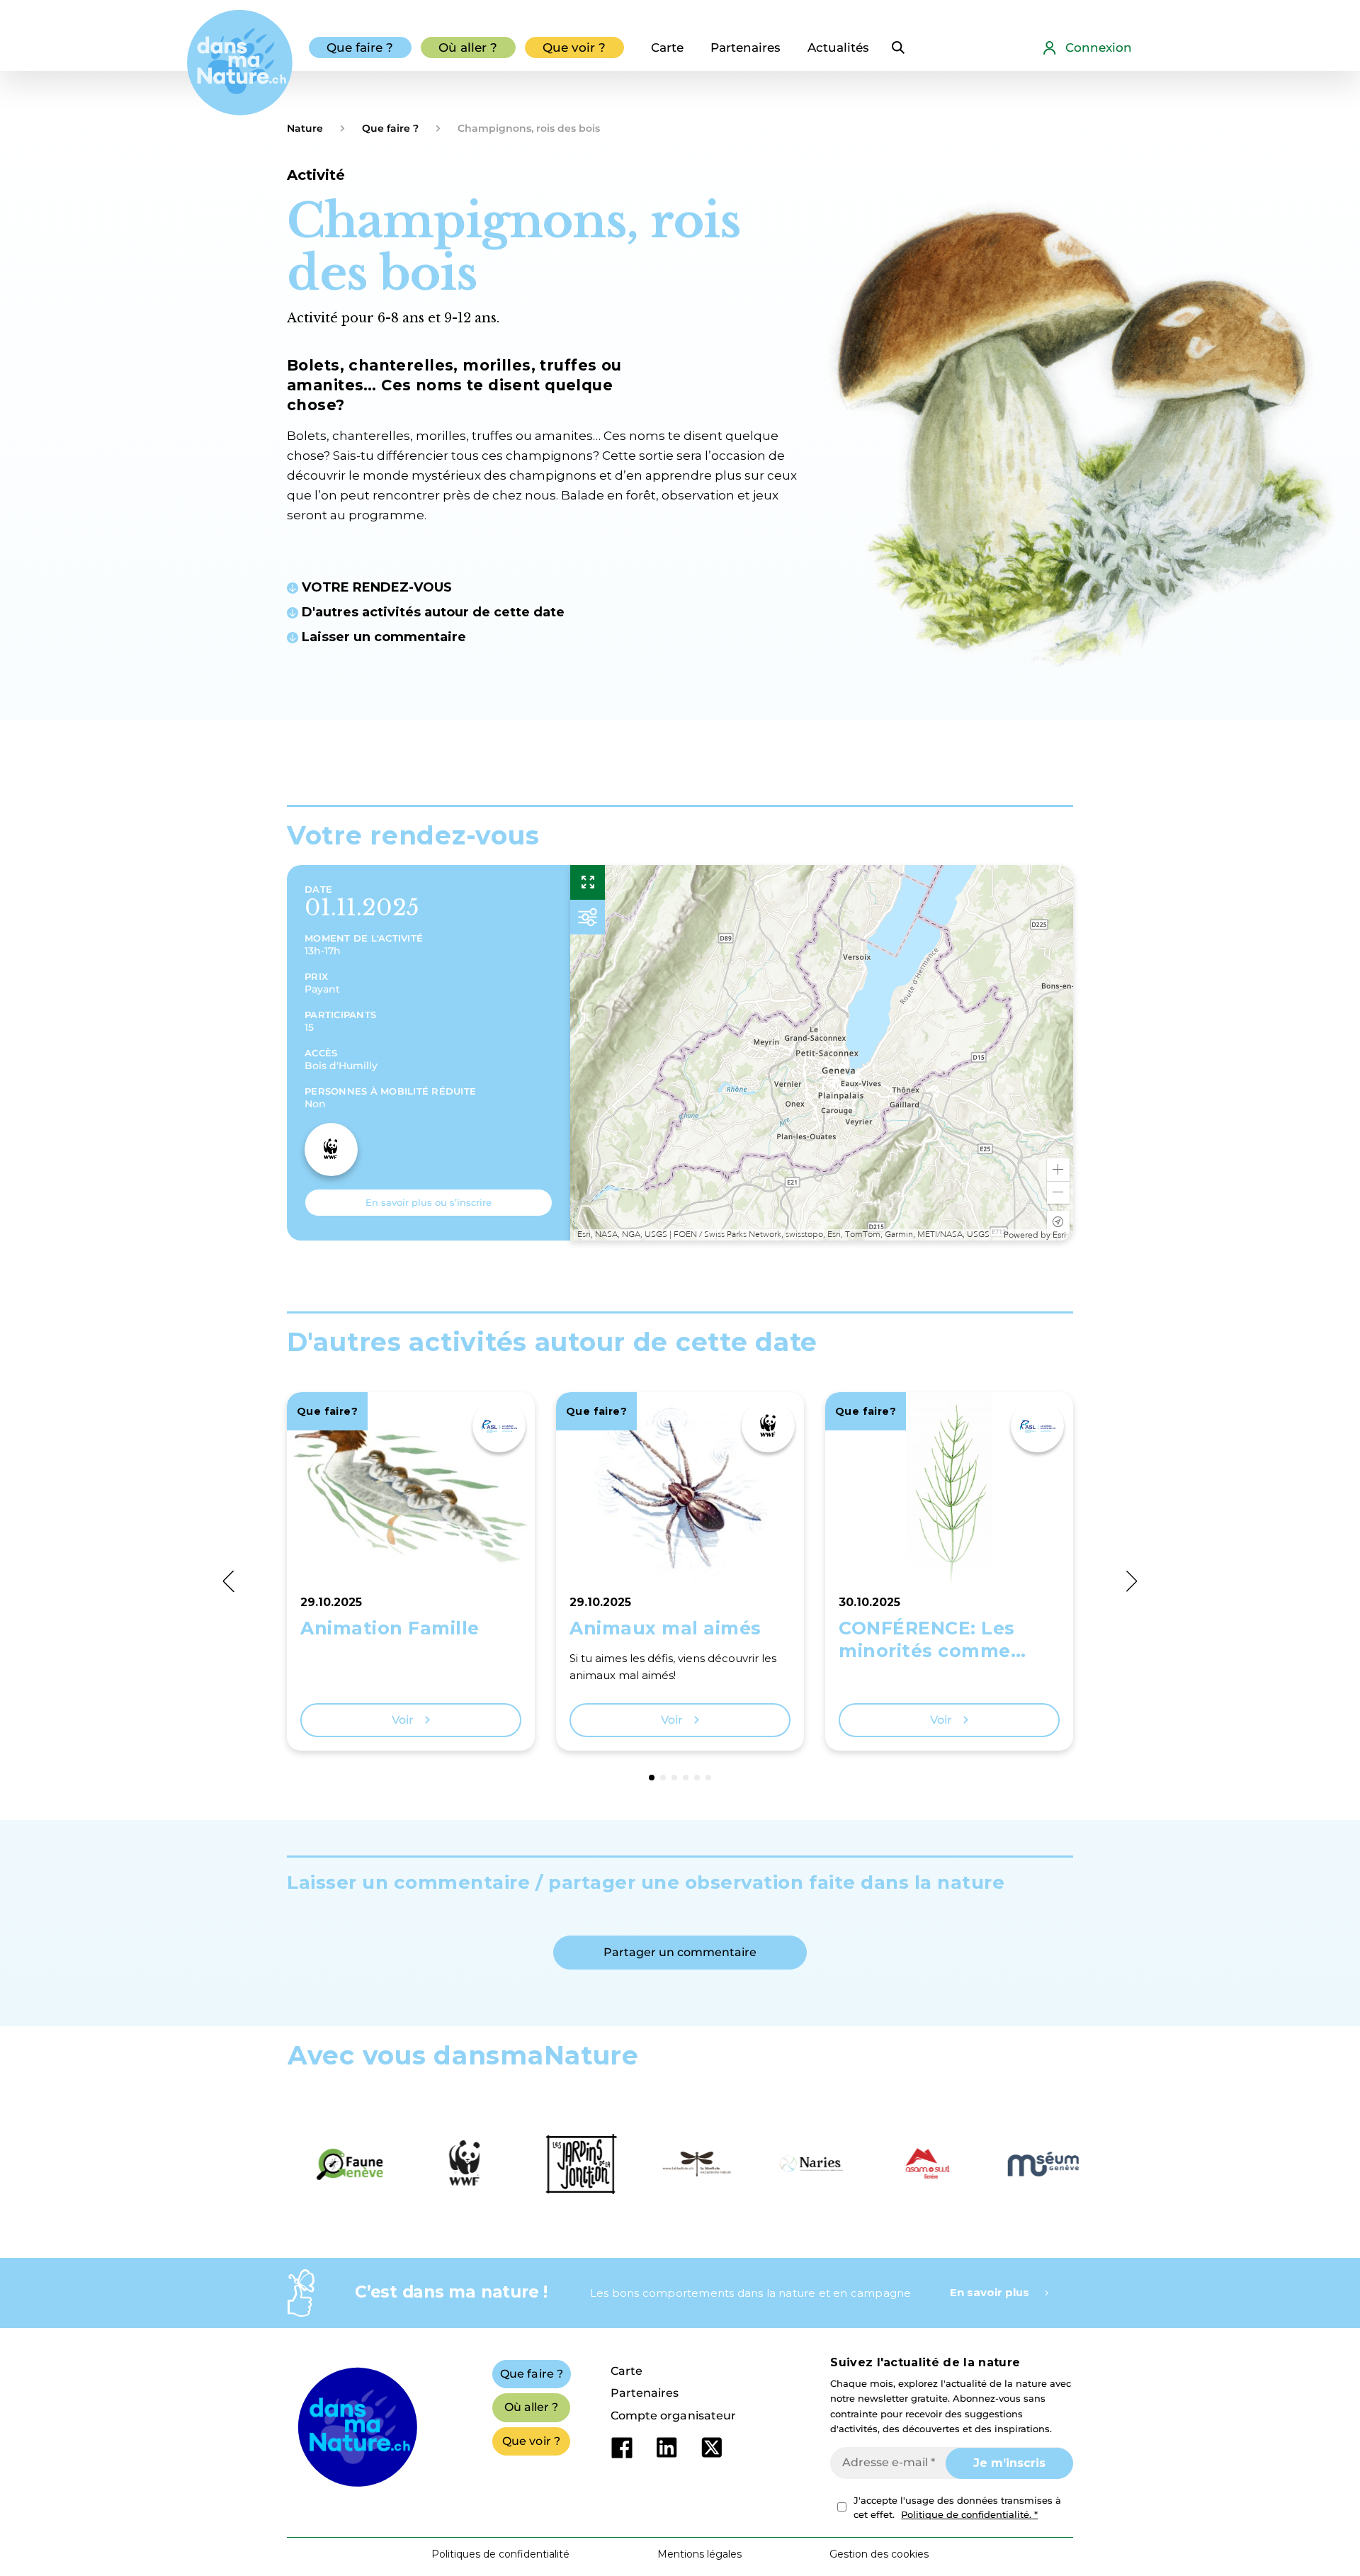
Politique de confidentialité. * (969, 2514)
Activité (316, 175)
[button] (1058, 1170)
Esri (1059, 1235)
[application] (822, 1053)
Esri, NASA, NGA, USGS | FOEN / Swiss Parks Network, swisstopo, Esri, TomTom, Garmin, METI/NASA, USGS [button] (783, 1235)
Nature (305, 128)
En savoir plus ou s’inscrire (429, 1202)
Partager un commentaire (680, 1952)
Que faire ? (390, 128)
